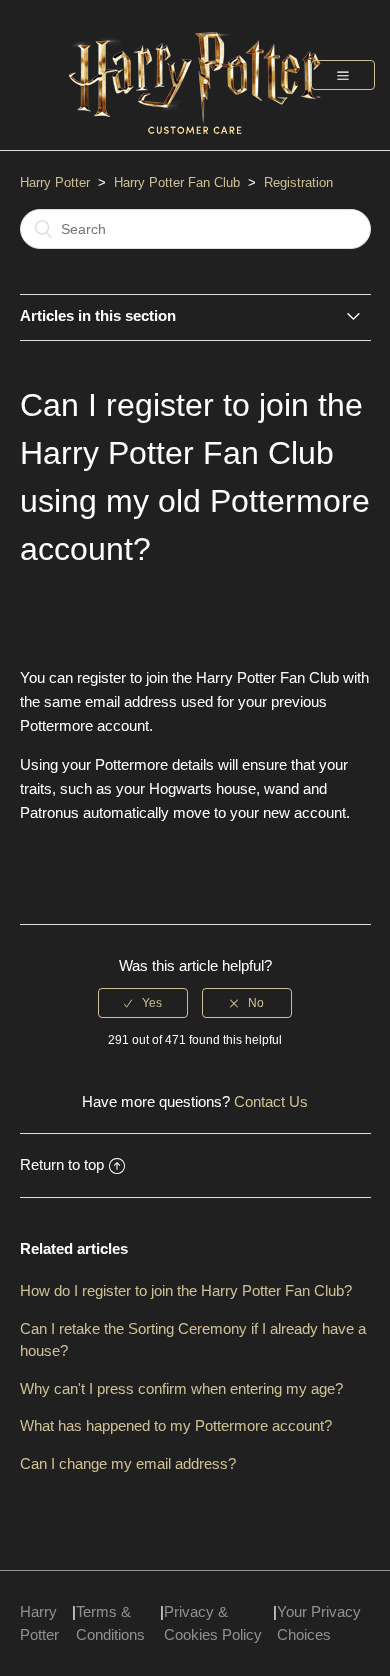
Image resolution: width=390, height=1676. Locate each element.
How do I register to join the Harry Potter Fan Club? (186, 1290)
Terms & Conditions (110, 1623)
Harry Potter (55, 182)
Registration (298, 182)
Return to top (62, 1164)
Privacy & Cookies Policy (213, 1623)
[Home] (195, 143)
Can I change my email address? (128, 1463)
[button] (343, 75)
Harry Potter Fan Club (179, 182)
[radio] (143, 1003)
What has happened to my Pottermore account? (176, 1425)
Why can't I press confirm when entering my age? (181, 1388)
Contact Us (271, 1101)
